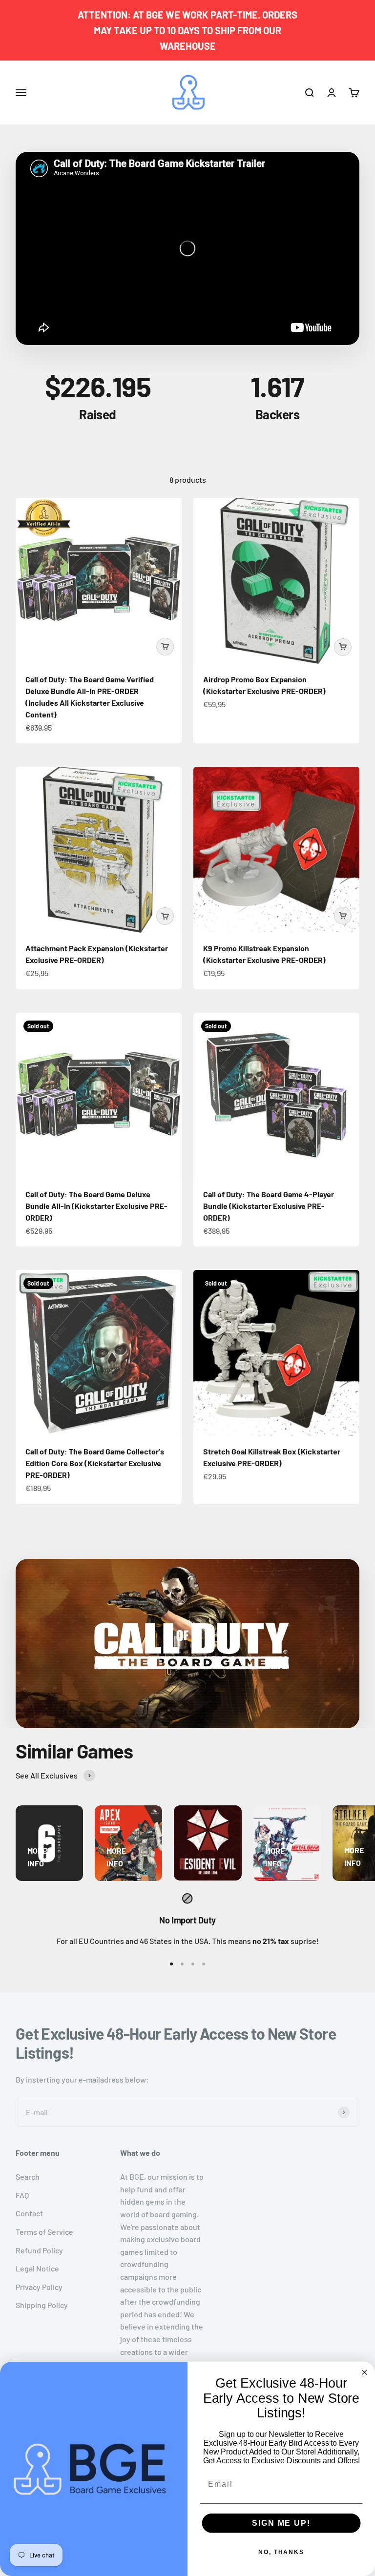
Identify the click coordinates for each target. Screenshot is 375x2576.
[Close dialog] (365, 2372)
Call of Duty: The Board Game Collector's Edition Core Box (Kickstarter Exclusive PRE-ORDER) (95, 1463)
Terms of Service (44, 2232)
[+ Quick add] (165, 647)
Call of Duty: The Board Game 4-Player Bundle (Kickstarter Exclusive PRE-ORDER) (269, 1206)
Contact (29, 2213)
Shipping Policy (42, 2305)
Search (28, 2177)
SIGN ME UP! (281, 2523)
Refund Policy (39, 2250)
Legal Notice (37, 2268)
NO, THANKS (281, 2552)
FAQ (22, 2195)
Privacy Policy (39, 2287)
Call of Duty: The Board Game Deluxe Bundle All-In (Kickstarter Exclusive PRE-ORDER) (96, 1206)
